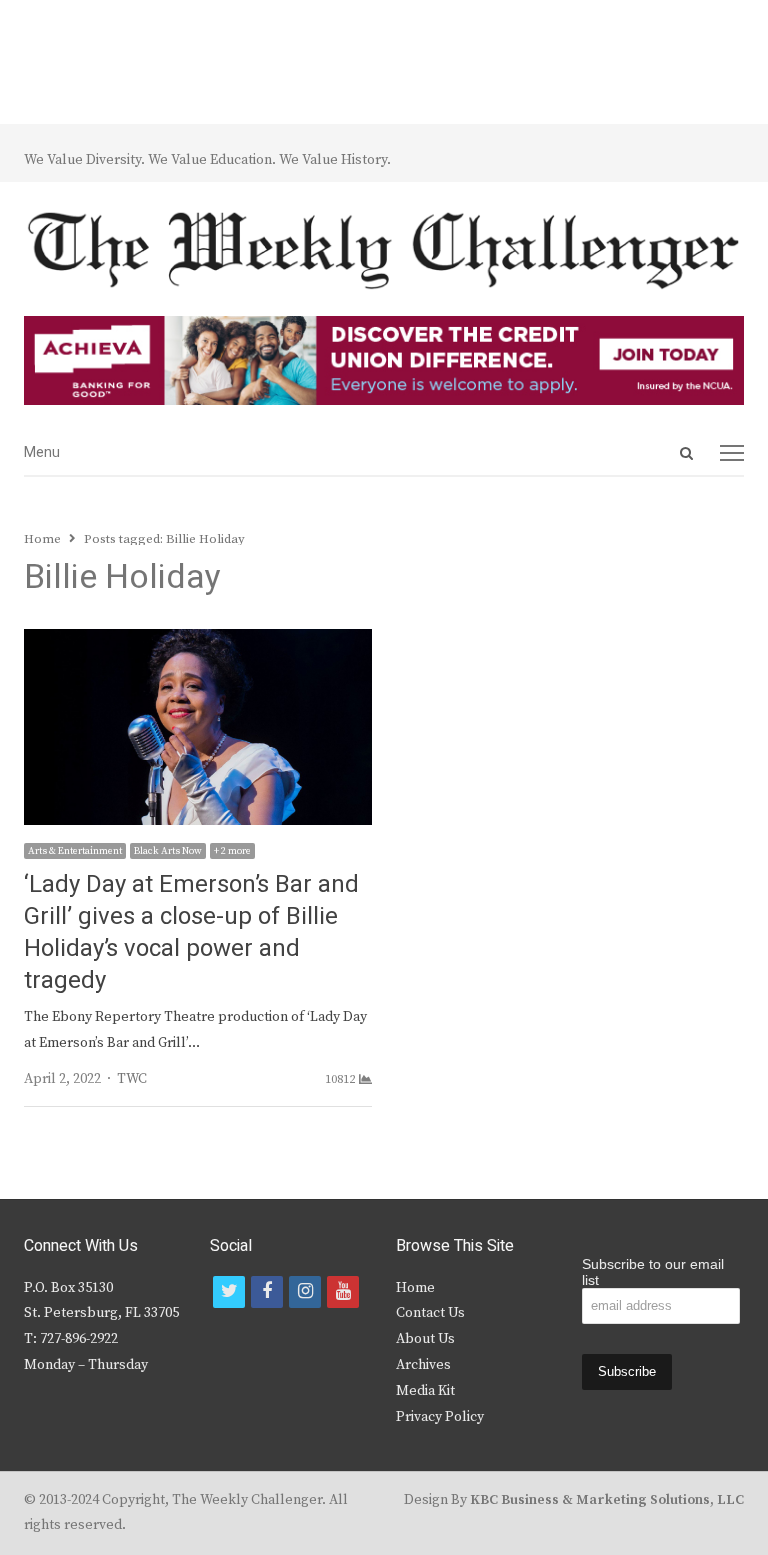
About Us (425, 1339)
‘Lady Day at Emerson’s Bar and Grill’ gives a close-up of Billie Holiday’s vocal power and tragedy (191, 932)
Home (415, 1288)
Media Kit (425, 1391)
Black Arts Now (168, 851)
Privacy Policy (440, 1417)
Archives (423, 1365)
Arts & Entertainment (75, 851)
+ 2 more (232, 851)
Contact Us (430, 1313)
